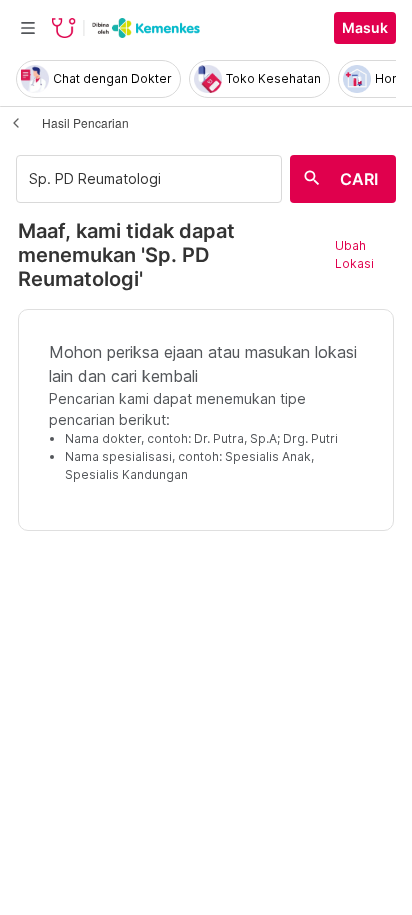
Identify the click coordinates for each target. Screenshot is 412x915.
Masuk (365, 28)
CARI (359, 179)
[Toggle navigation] (28, 28)
